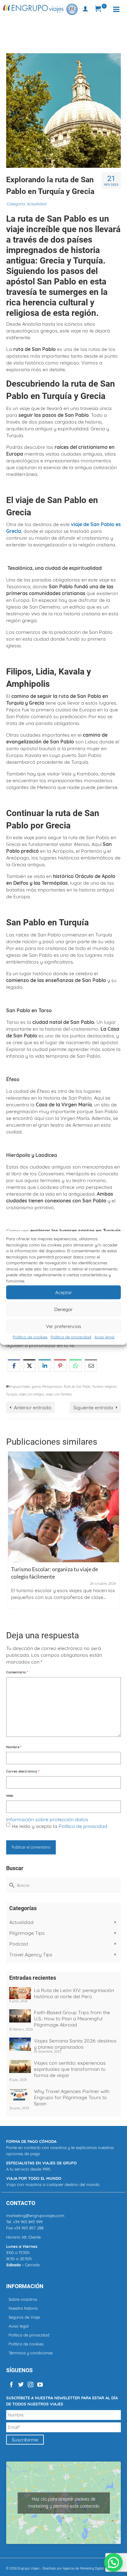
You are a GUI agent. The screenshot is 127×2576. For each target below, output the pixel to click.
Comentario (17, 1672)
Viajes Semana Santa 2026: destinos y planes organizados (75, 2044)
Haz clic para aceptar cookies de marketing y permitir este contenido (64, 2503)
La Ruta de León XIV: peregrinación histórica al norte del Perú (74, 1993)
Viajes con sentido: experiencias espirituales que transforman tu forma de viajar (70, 2069)
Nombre (14, 1747)
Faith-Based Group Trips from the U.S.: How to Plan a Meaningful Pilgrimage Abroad (72, 2019)
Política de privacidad (71, 1337)
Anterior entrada (33, 1407)
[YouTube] (40, 2385)
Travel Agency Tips (31, 1954)
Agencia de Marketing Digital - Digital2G (91, 2568)
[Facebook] (11, 2385)
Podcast (19, 1944)
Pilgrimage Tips (27, 1933)
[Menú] (116, 9)
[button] (113, 2562)
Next (115, 1536)
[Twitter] (21, 2385)
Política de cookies (30, 1337)
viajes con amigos (31, 1394)
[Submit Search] (11, 1885)
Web (10, 1796)
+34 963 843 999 (28, 2222)
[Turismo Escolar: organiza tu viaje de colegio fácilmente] (63, 1507)
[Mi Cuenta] (85, 9)
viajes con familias (59, 1394)
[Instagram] (31, 2385)
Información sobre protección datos (47, 1819)
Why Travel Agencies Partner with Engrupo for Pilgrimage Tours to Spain (72, 2097)
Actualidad (37, 204)
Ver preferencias (63, 1326)
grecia (36, 1387)
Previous (12, 1536)
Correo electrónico (23, 1771)
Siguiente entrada (93, 1407)
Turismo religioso (104, 1387)
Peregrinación (52, 1387)
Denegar (63, 1309)
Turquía (12, 1394)
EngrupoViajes (20, 1387)
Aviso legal (104, 1337)
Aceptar (64, 1292)
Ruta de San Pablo (77, 1387)
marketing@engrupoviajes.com (35, 2216)
